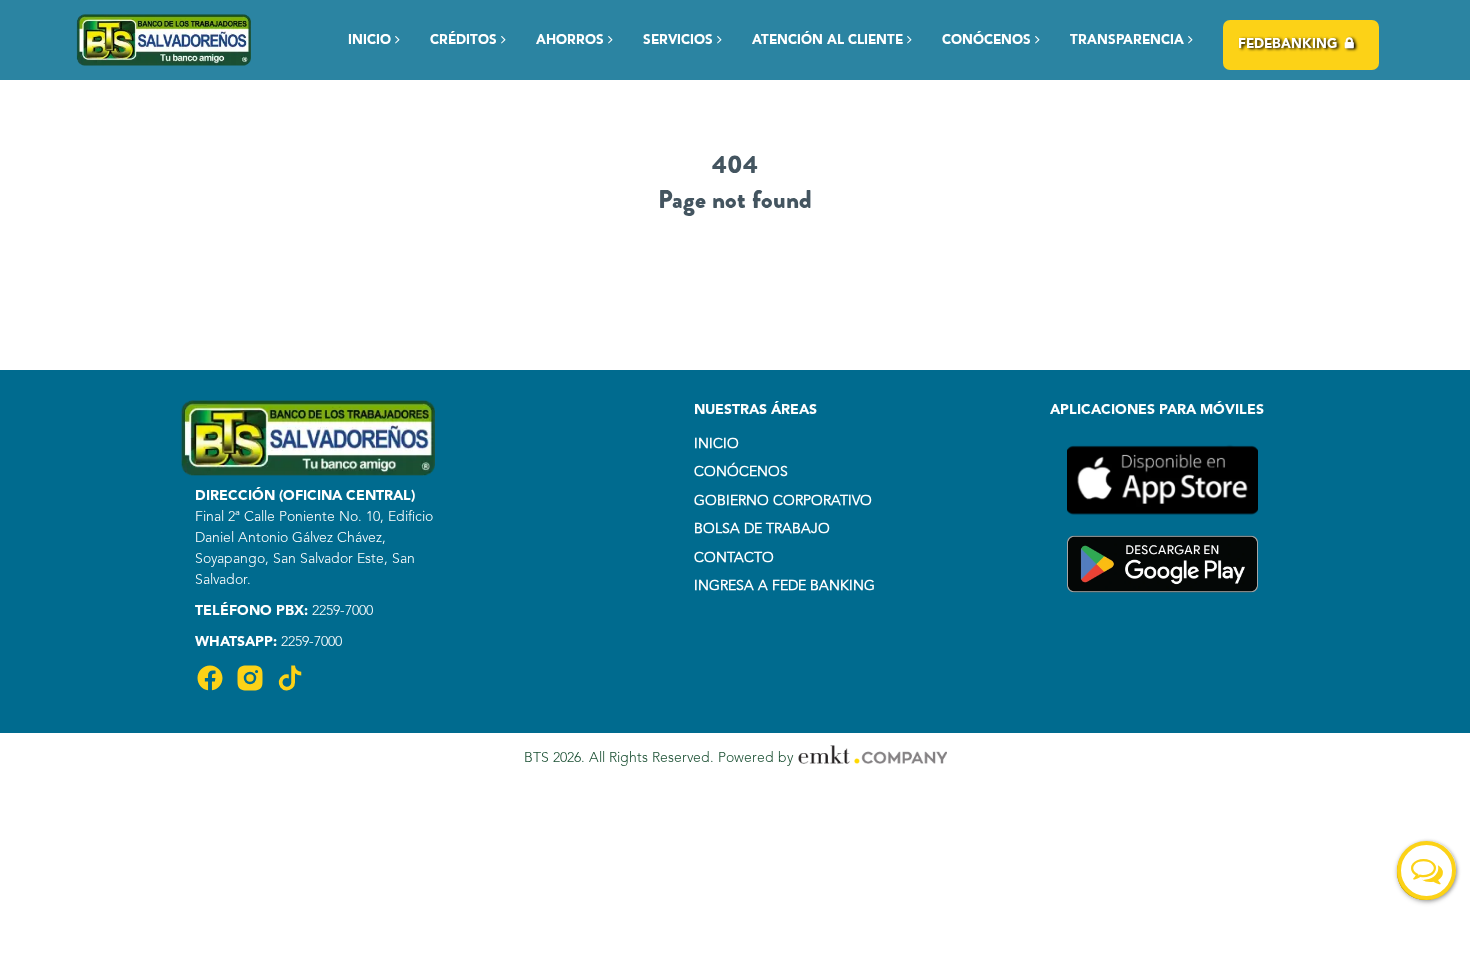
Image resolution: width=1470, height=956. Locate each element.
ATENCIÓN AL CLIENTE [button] (829, 40)
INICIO (371, 40)
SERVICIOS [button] (680, 40)
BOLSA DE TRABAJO (762, 529)
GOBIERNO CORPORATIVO (783, 501)
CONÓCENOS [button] (988, 40)
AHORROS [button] (572, 40)
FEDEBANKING (1287, 44)
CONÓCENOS (741, 472)
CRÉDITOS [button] (465, 40)
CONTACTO (734, 558)
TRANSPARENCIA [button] (1129, 40)
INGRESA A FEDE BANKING (784, 586)
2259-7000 (340, 611)
